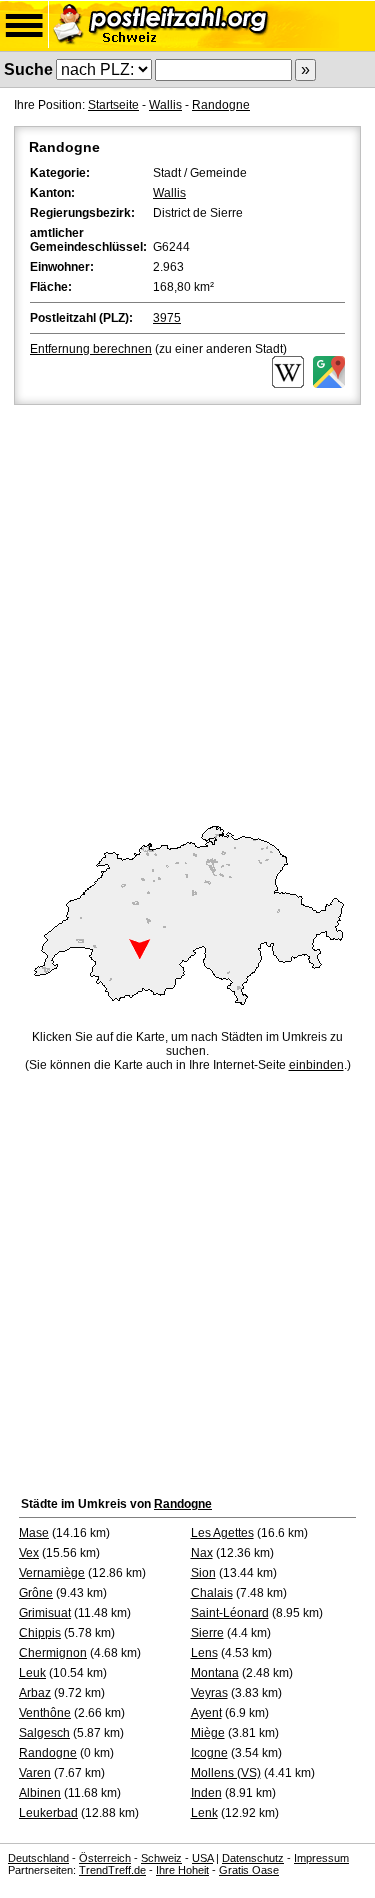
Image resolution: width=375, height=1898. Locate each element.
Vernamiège (52, 1573)
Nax (202, 1553)
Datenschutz (253, 1858)
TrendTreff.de (112, 1870)
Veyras (209, 1693)
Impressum (321, 1858)
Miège (208, 1733)
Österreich (105, 1858)
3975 (167, 318)
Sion (203, 1573)
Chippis (40, 1633)
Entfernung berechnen (91, 349)
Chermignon (53, 1653)
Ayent (206, 1713)
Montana (215, 1673)
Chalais (212, 1593)
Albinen (40, 1793)
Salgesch (44, 1733)
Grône (36, 1593)
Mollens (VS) (226, 1773)
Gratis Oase (249, 1870)
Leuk (32, 1673)
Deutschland (38, 1858)
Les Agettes (222, 1533)
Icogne (209, 1753)
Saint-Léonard (230, 1613)
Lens (204, 1653)
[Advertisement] (187, 606)
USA (202, 1858)
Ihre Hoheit (182, 1870)
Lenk (204, 1813)
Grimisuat (45, 1613)
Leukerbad (48, 1813)
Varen (35, 1773)
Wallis (165, 105)
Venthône (45, 1713)
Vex (29, 1553)
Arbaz (35, 1693)
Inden (206, 1793)
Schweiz (161, 1858)
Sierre (207, 1633)
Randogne (221, 105)
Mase (34, 1533)
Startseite (113, 105)
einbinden (316, 1065)
